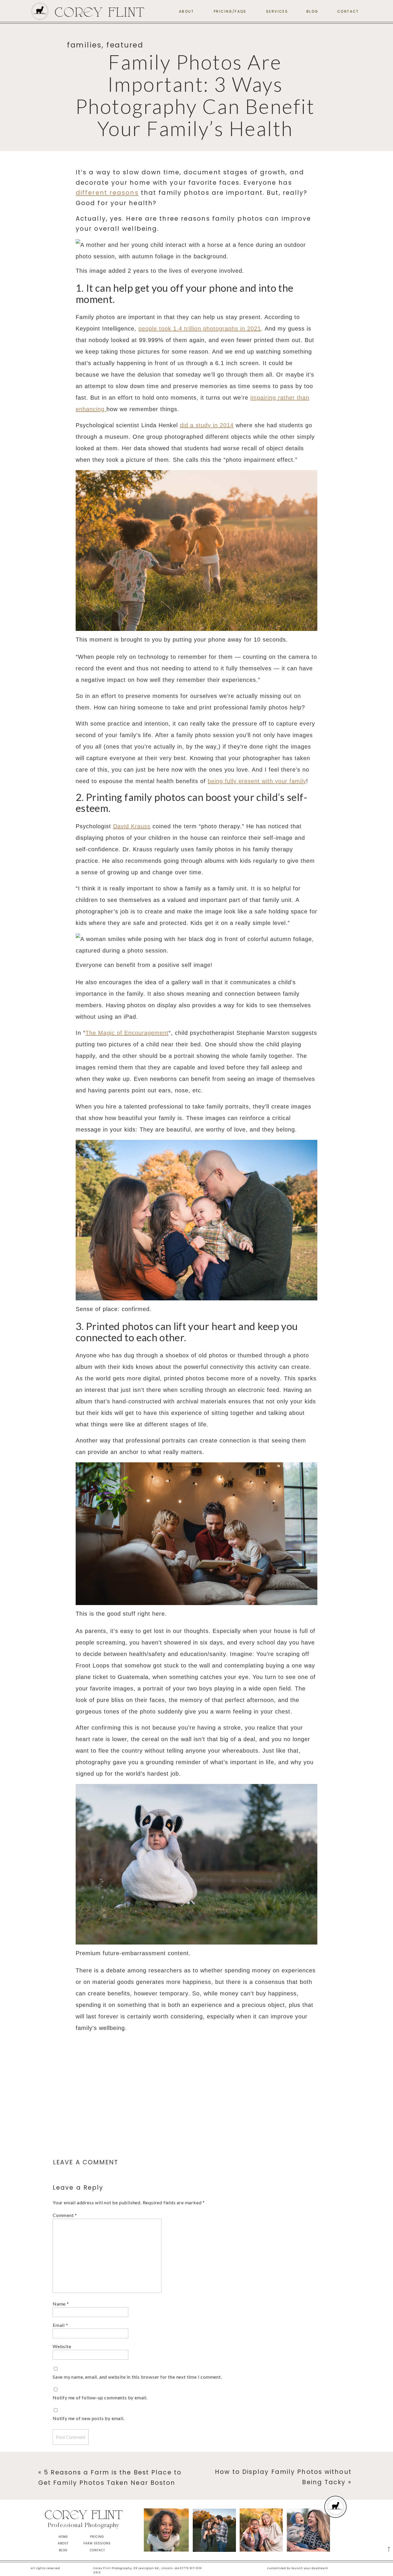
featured (125, 45)
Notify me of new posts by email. (89, 2418)
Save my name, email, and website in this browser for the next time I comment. (137, 2377)
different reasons (107, 193)
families (84, 45)
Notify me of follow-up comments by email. (100, 2397)
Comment (65, 2215)
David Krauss (132, 826)
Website (62, 2346)
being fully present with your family (257, 781)
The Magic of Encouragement (127, 1033)
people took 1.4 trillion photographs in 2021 (200, 329)
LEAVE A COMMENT (86, 2162)
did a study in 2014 (207, 425)
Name (61, 2304)
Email (60, 2325)
